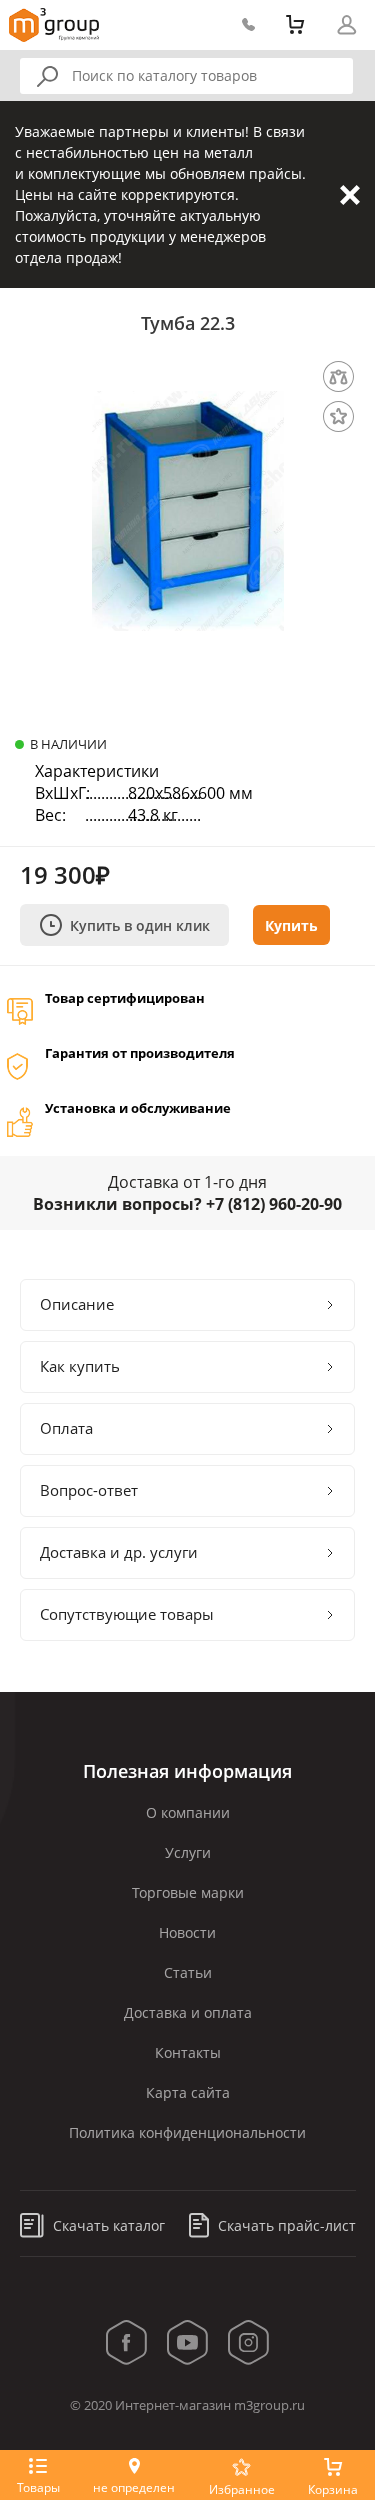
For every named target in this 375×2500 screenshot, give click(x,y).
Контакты (188, 2052)
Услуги (188, 1852)
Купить (291, 925)
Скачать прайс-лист (285, 2225)
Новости (187, 1932)
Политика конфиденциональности (187, 2132)
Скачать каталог (107, 2225)
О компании (188, 1812)
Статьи (188, 1972)
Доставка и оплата (188, 2012)
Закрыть (350, 195)
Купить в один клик (140, 925)
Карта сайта (188, 2092)
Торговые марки (188, 1892)
